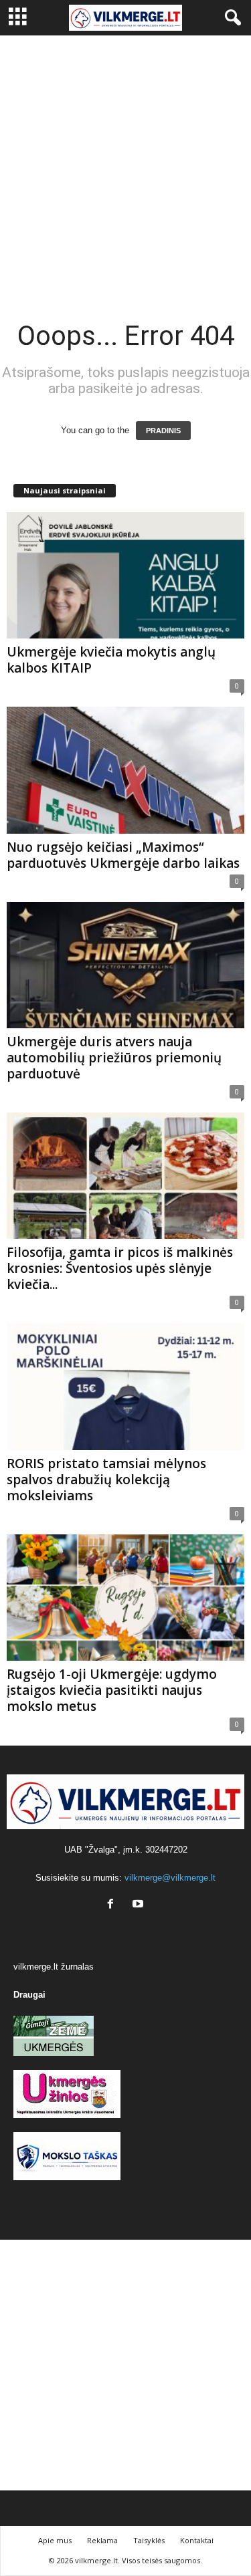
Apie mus (55, 2540)
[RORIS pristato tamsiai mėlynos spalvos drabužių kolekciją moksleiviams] (125, 1386)
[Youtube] (140, 1905)
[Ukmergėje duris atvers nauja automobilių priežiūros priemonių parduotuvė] (125, 965)
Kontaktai (197, 2540)
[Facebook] (113, 1905)
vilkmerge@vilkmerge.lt (170, 1878)
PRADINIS (163, 431)
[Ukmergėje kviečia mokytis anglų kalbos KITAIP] (125, 575)
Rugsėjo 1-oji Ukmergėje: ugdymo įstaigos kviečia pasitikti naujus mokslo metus (112, 1690)
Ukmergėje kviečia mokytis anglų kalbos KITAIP (111, 660)
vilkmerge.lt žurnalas (54, 1967)
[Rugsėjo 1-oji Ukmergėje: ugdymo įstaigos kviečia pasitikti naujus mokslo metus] (125, 1598)
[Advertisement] (125, 167)
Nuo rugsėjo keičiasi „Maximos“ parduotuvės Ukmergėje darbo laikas (123, 855)
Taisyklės (149, 2540)
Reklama (102, 2540)
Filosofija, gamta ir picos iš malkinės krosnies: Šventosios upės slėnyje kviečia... (120, 1268)
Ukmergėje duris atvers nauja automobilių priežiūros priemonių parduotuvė (114, 1058)
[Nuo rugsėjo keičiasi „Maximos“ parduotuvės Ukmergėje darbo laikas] (125, 770)
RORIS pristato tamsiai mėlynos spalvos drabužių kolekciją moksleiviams (106, 1480)
